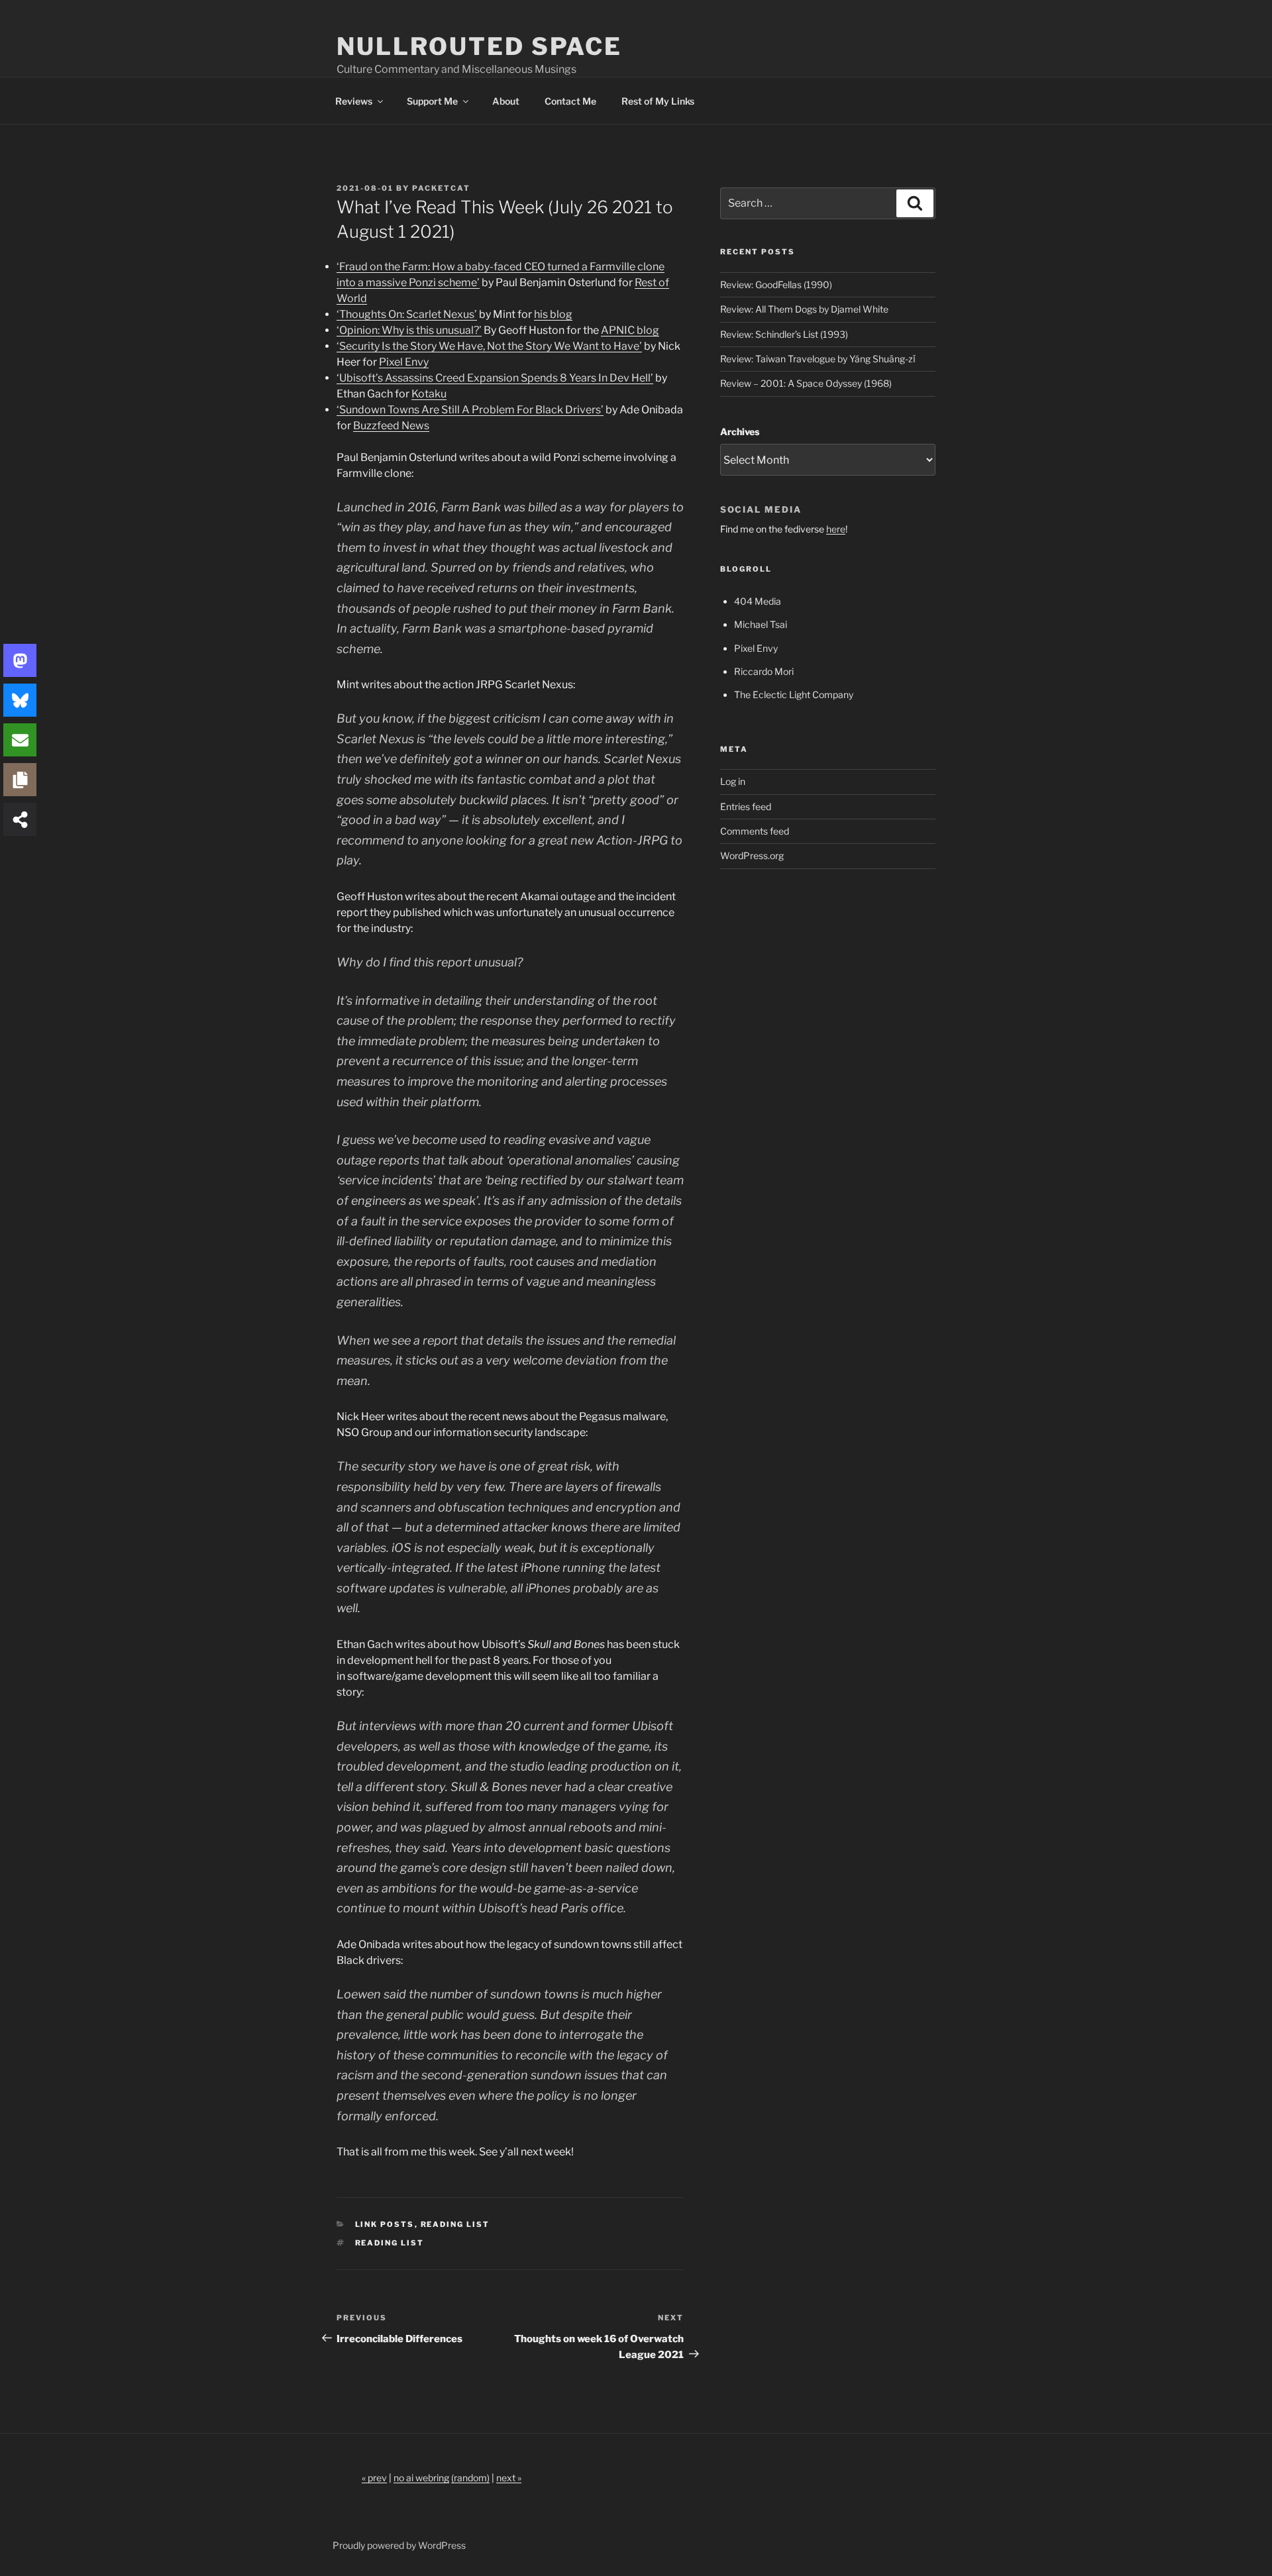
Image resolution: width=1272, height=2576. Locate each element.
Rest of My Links (658, 133)
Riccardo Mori (764, 704)
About (506, 133)
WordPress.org (752, 888)
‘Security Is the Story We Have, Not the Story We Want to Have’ (489, 379)
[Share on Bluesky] (20, 700)
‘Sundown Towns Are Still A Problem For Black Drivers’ (470, 442)
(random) (470, 2510)
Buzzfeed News (391, 458)
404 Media (758, 634)
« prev (374, 2510)
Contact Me (570, 133)
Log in (733, 814)
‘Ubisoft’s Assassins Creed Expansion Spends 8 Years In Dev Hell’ (495, 410)
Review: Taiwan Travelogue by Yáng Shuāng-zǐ (818, 391)
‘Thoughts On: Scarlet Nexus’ (407, 347)
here (836, 561)
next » (509, 2510)
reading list (390, 2275)
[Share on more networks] (20, 819)
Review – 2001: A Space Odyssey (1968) (806, 416)
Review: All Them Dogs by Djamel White (804, 341)
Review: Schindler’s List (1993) (784, 367)
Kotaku (429, 426)
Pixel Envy (404, 394)
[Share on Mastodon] (20, 660)
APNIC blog (630, 363)
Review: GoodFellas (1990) (776, 317)
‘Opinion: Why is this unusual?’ (409, 363)
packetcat (441, 221)
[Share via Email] (20, 740)
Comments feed (755, 863)
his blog (553, 347)
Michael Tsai (761, 657)
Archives (740, 464)
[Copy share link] (20, 780)
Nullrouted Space (479, 46)
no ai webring (421, 2510)
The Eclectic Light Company (794, 727)
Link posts (385, 2257)
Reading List (455, 2257)
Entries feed (746, 839)
